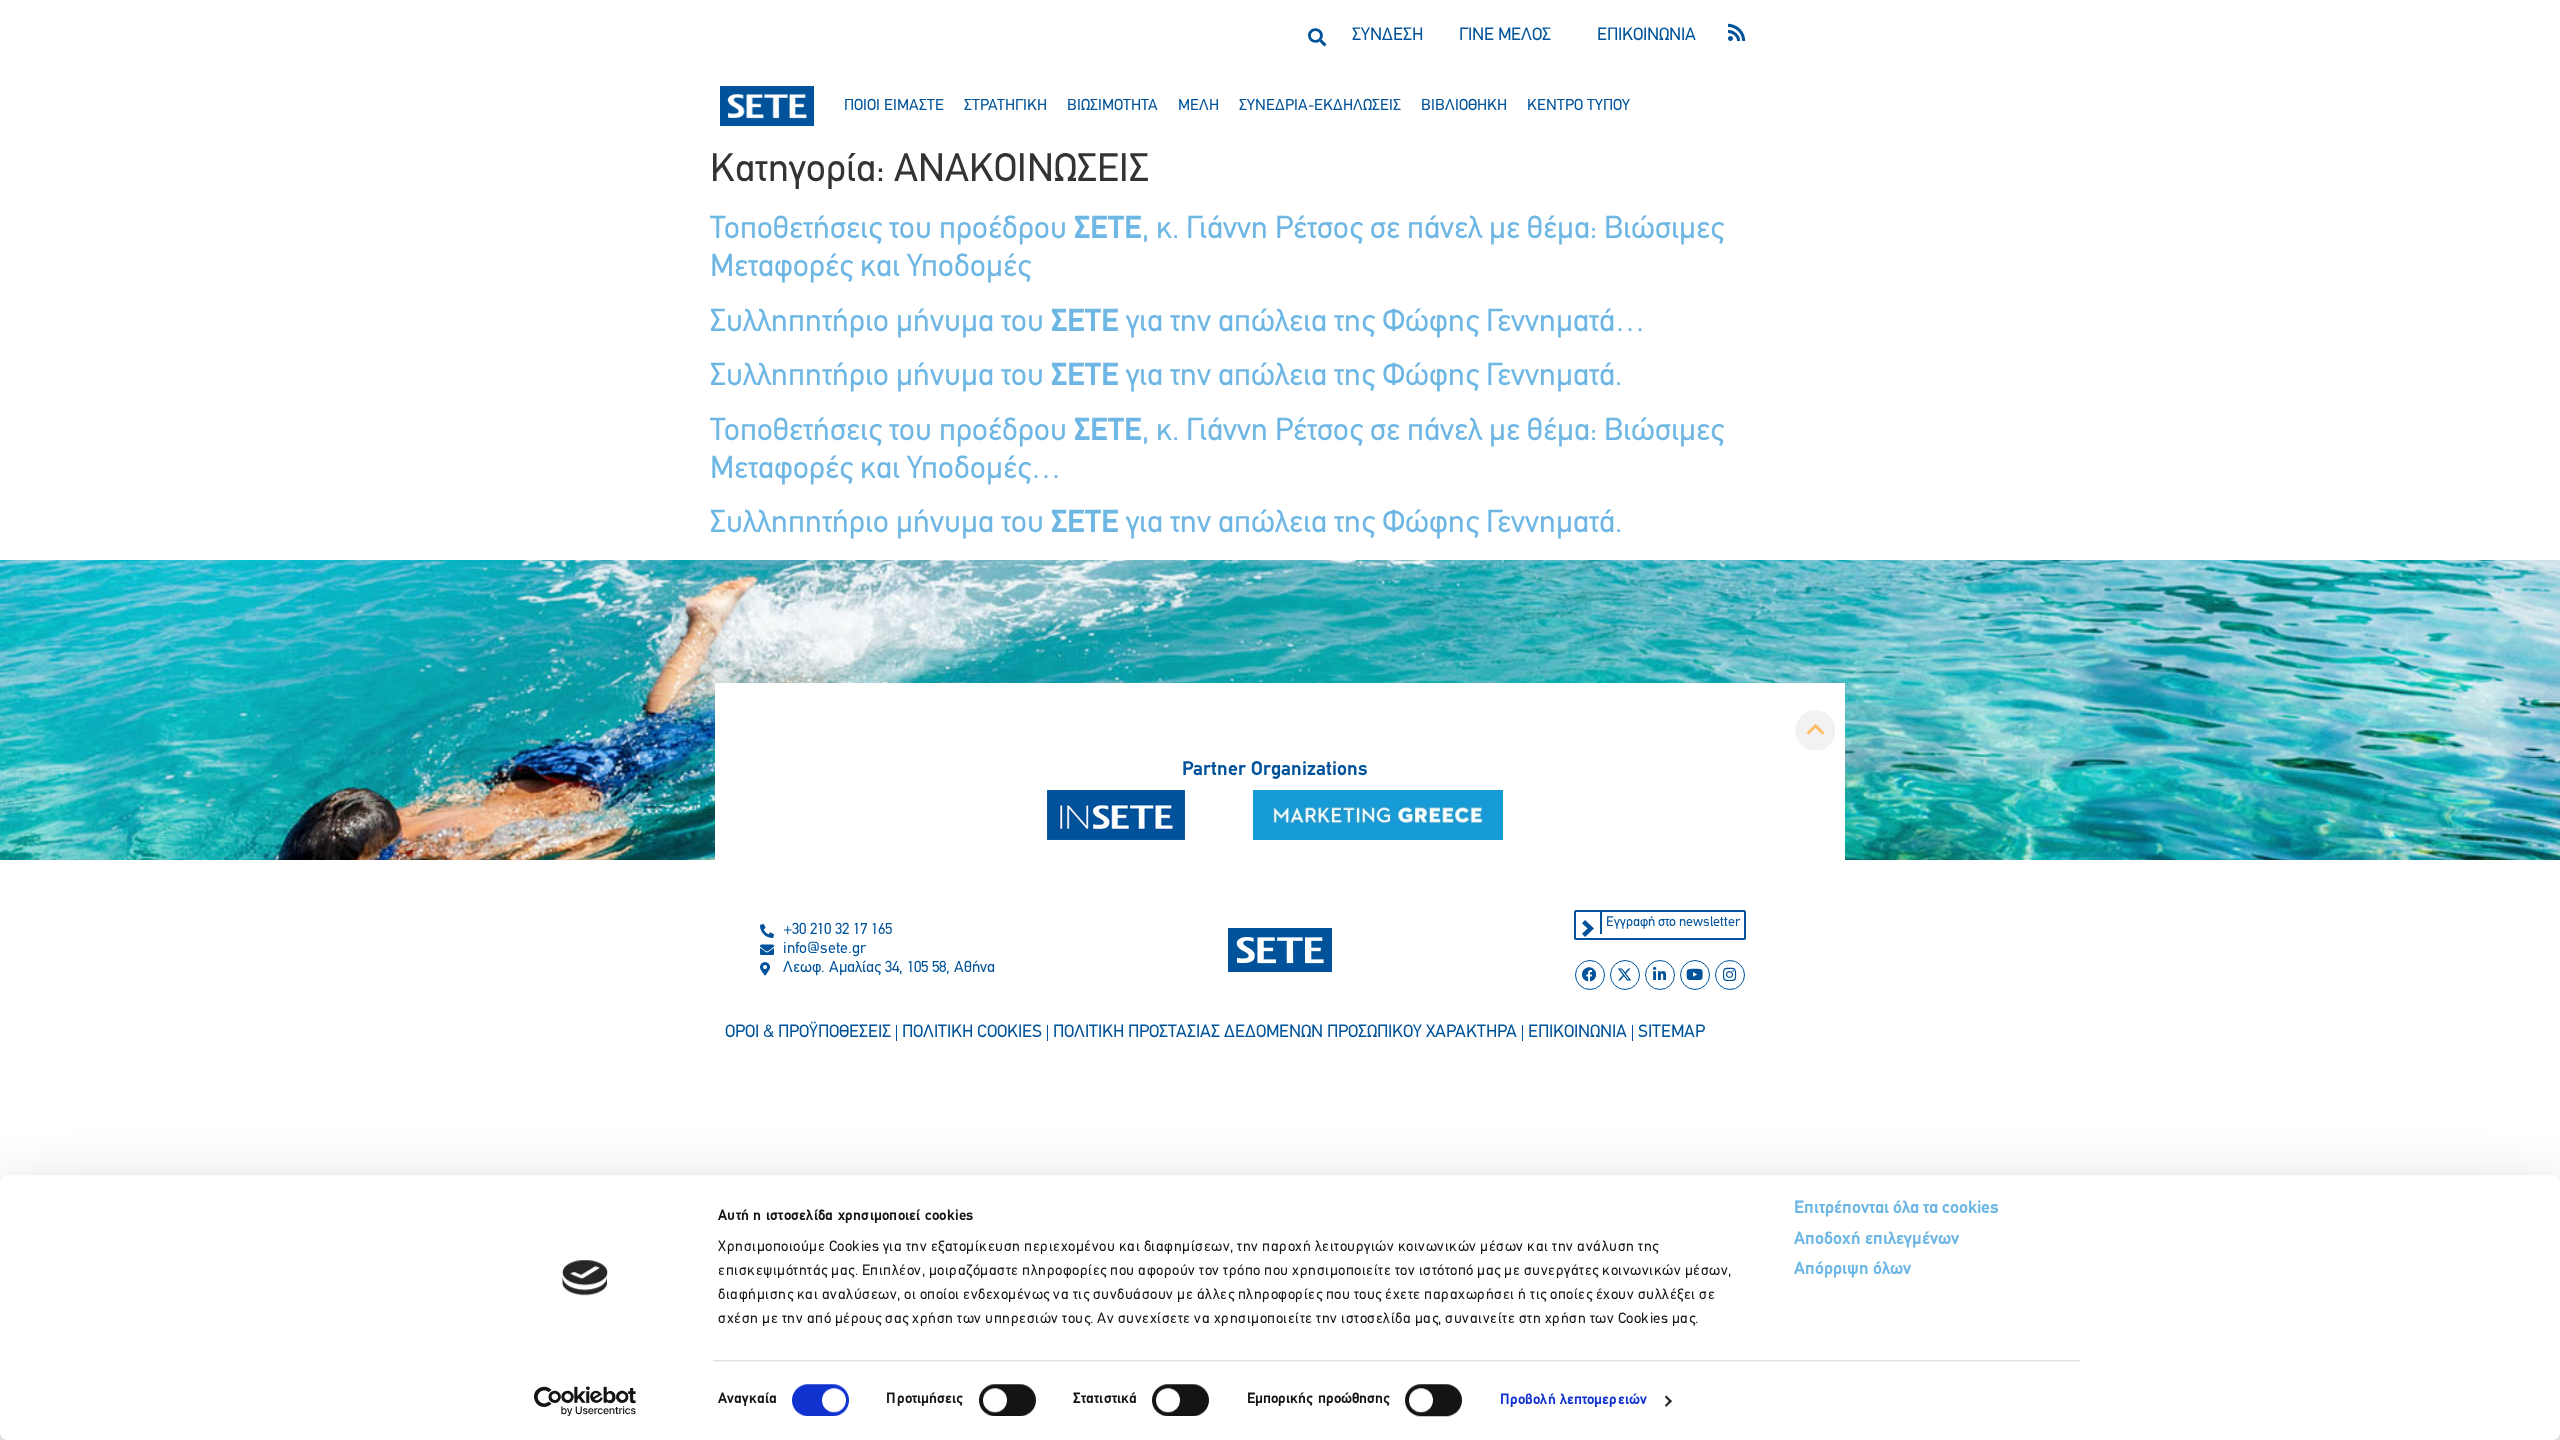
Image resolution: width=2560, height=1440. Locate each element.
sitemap (1671, 1032)
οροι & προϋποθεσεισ (808, 1032)
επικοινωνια (1577, 1032)
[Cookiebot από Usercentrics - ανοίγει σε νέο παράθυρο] (585, 1401)
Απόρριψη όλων (1852, 1270)
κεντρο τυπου (1578, 106)
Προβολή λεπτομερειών (1573, 1400)
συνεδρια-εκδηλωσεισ (1320, 106)
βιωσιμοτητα (1112, 106)
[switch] (1007, 1400)
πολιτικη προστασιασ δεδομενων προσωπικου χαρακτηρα (1285, 1032)
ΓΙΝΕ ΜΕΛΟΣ (1505, 36)
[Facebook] (1590, 975)
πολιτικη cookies (972, 1032)
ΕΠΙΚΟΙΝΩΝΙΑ (1646, 36)
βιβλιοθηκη (1464, 106)
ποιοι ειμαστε (894, 106)
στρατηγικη (1005, 106)
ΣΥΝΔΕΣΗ (1387, 36)
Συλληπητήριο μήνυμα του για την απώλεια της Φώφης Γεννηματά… (1177, 323)
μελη (1198, 106)
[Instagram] (1730, 975)
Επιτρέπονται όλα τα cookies (1896, 1209)
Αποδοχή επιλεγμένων (1876, 1240)
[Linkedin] (1660, 975)
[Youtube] (1695, 975)
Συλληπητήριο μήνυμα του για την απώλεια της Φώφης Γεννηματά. (1166, 377)
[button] (1316, 36)
